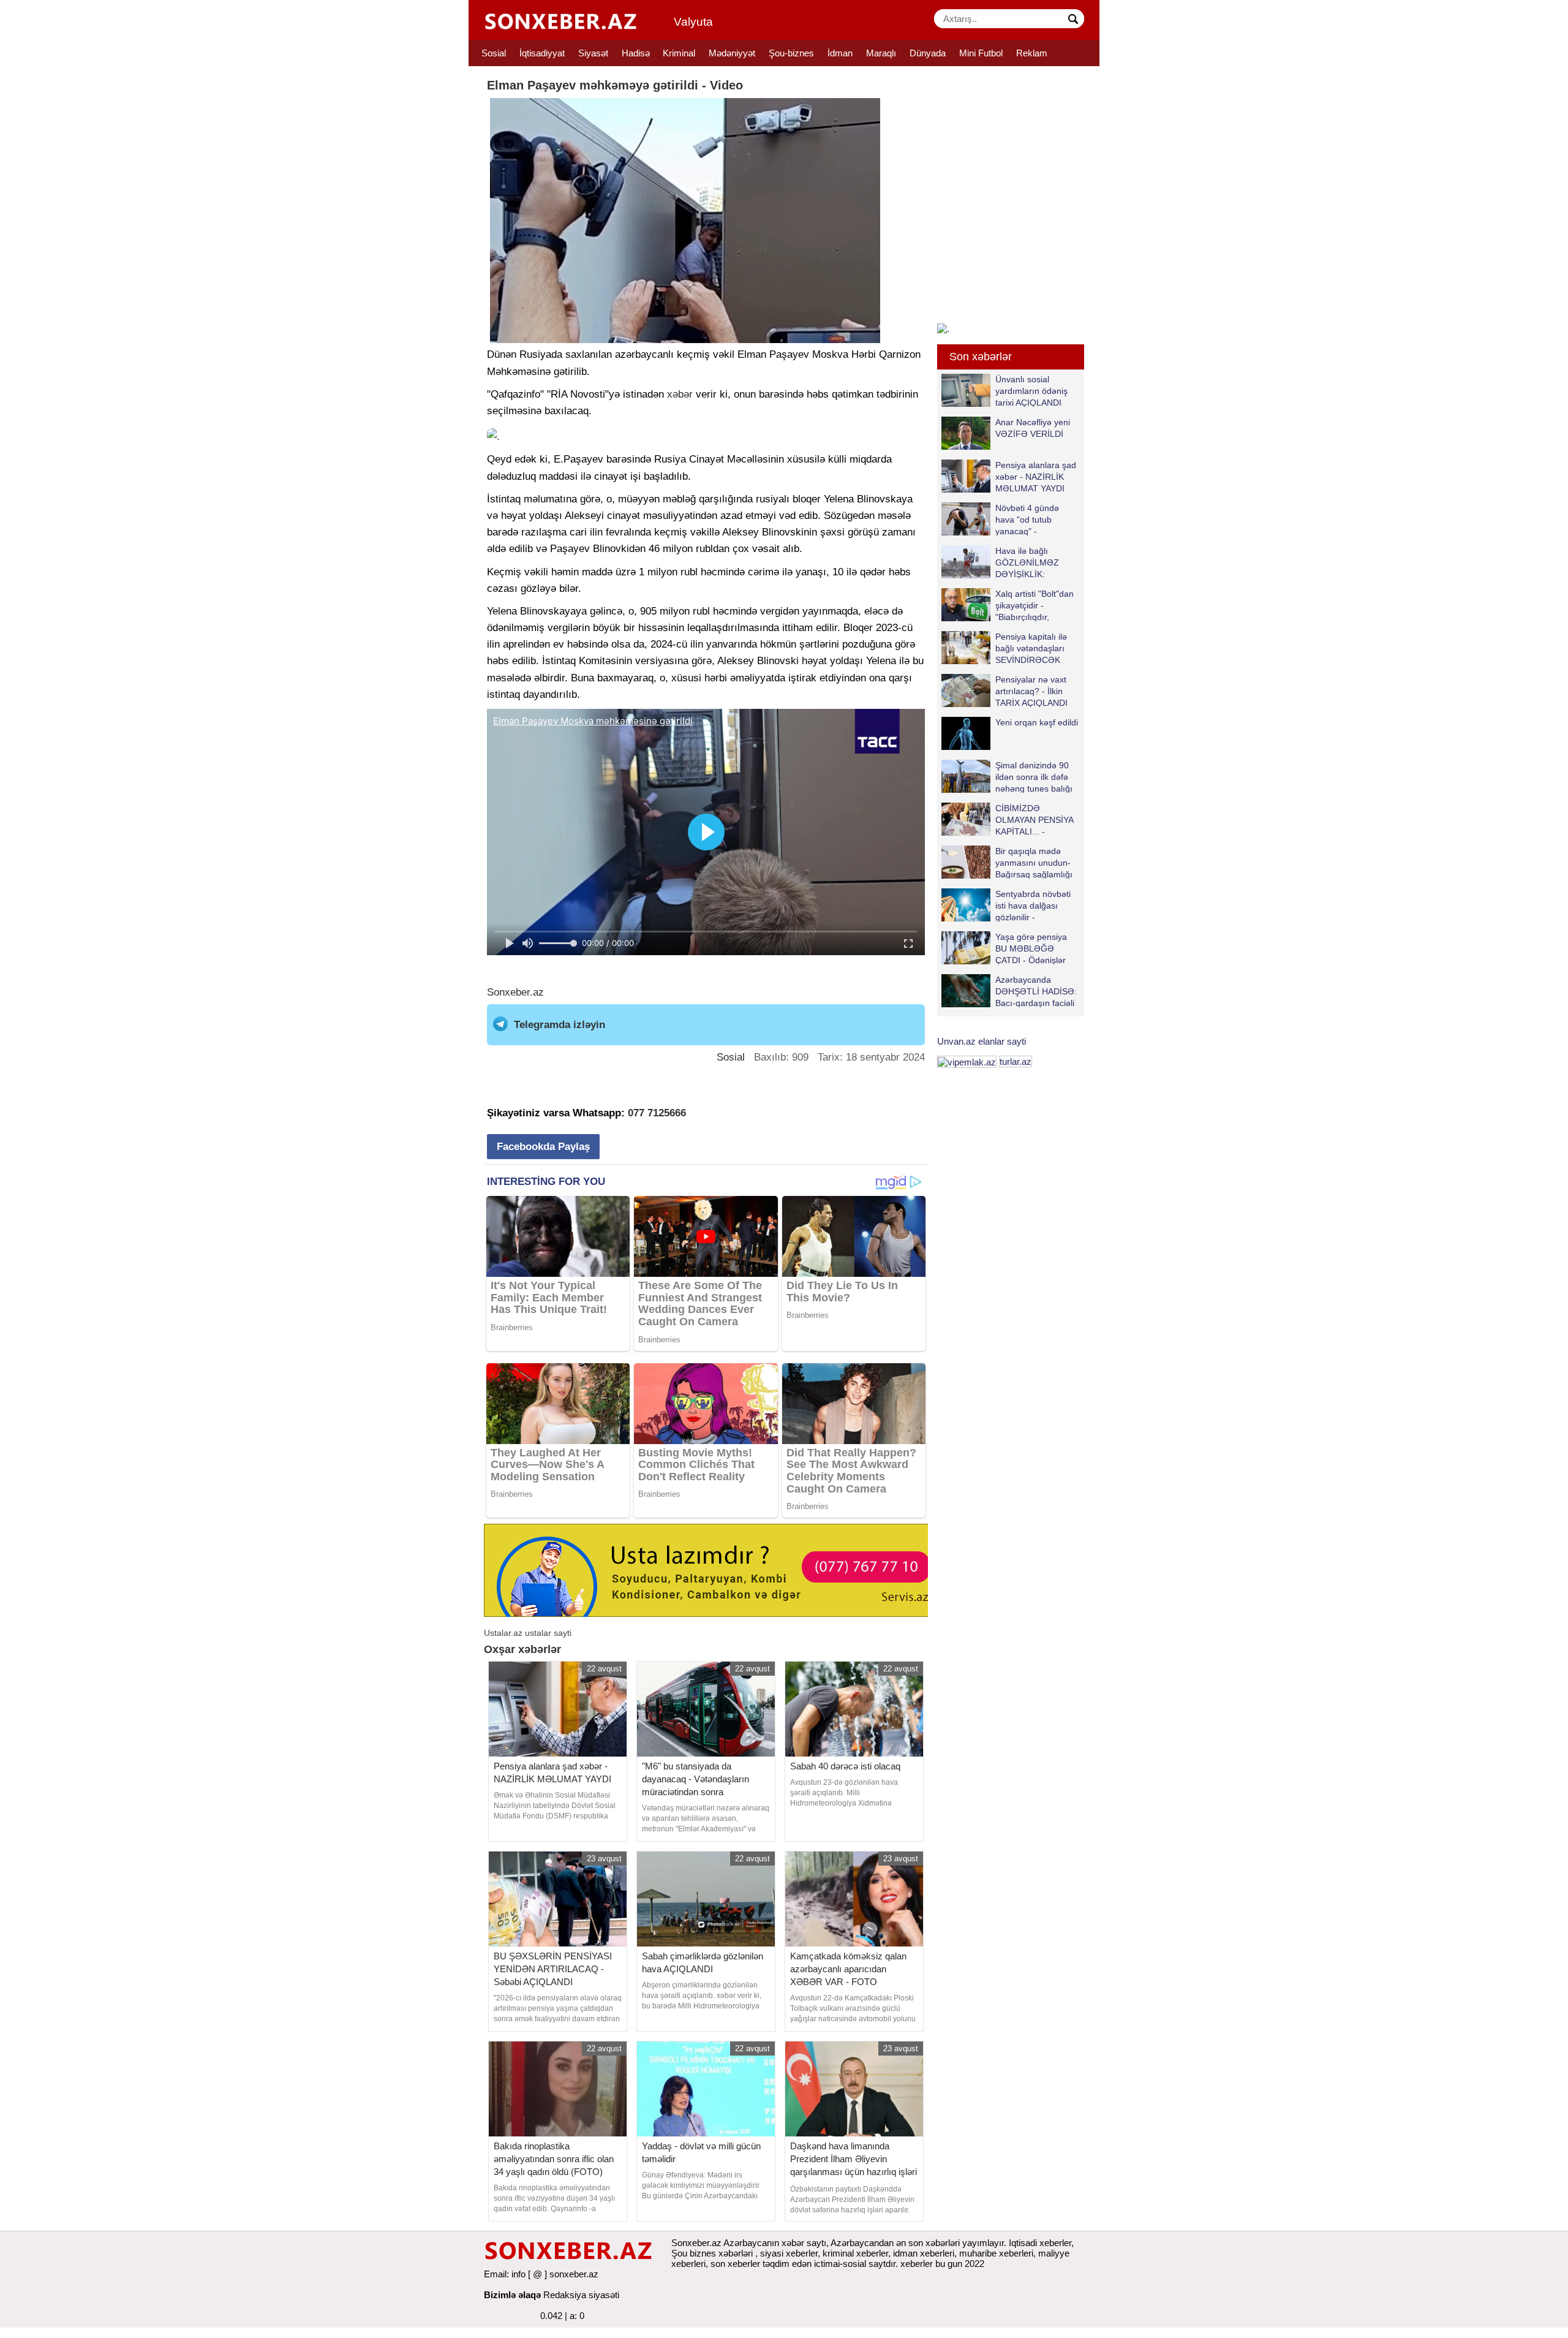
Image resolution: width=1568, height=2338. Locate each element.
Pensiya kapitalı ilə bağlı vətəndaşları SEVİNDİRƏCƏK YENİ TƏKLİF (1031, 648)
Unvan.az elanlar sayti (982, 1041)
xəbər (680, 394)
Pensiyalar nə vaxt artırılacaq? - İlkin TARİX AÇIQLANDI (1031, 691)
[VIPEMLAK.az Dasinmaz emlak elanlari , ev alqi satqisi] (967, 1061)
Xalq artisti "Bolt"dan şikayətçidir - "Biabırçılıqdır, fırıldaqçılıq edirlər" (1035, 605)
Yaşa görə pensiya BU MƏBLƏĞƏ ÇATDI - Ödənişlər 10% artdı (1031, 948)
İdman (840, 53)
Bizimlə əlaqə (512, 2295)
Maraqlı (881, 53)
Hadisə (636, 53)
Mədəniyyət (732, 53)
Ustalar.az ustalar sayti (528, 1633)
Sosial (494, 53)
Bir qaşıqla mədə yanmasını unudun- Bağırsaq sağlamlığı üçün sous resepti (1034, 862)
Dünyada (928, 53)
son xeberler (735, 2264)
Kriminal (679, 53)
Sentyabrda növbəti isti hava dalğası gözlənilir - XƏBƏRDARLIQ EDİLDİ (1006, 905)
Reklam (1032, 53)
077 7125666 (657, 1113)
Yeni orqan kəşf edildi (1037, 722)
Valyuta (693, 22)
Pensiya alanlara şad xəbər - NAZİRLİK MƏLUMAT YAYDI (1036, 476)
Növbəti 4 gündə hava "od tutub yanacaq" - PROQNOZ (1027, 519)
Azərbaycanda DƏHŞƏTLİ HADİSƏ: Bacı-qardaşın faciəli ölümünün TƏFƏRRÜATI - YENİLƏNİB (1009, 991)
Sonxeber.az (515, 992)
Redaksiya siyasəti (581, 2295)
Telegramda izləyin (560, 1025)
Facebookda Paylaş (543, 1147)
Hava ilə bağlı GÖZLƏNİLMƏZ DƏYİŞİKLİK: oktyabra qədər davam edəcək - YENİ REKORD (1003, 562)
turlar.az (1016, 1061)
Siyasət (593, 53)
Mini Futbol (981, 53)
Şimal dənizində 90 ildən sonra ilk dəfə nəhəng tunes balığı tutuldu (1034, 777)
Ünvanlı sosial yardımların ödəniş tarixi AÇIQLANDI (1031, 391)
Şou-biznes (791, 53)
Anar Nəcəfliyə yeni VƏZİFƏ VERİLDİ (1033, 428)
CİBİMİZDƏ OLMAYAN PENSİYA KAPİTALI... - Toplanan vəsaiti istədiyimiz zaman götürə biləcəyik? (1010, 819)
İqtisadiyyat (542, 53)
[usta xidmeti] (713, 1569)
